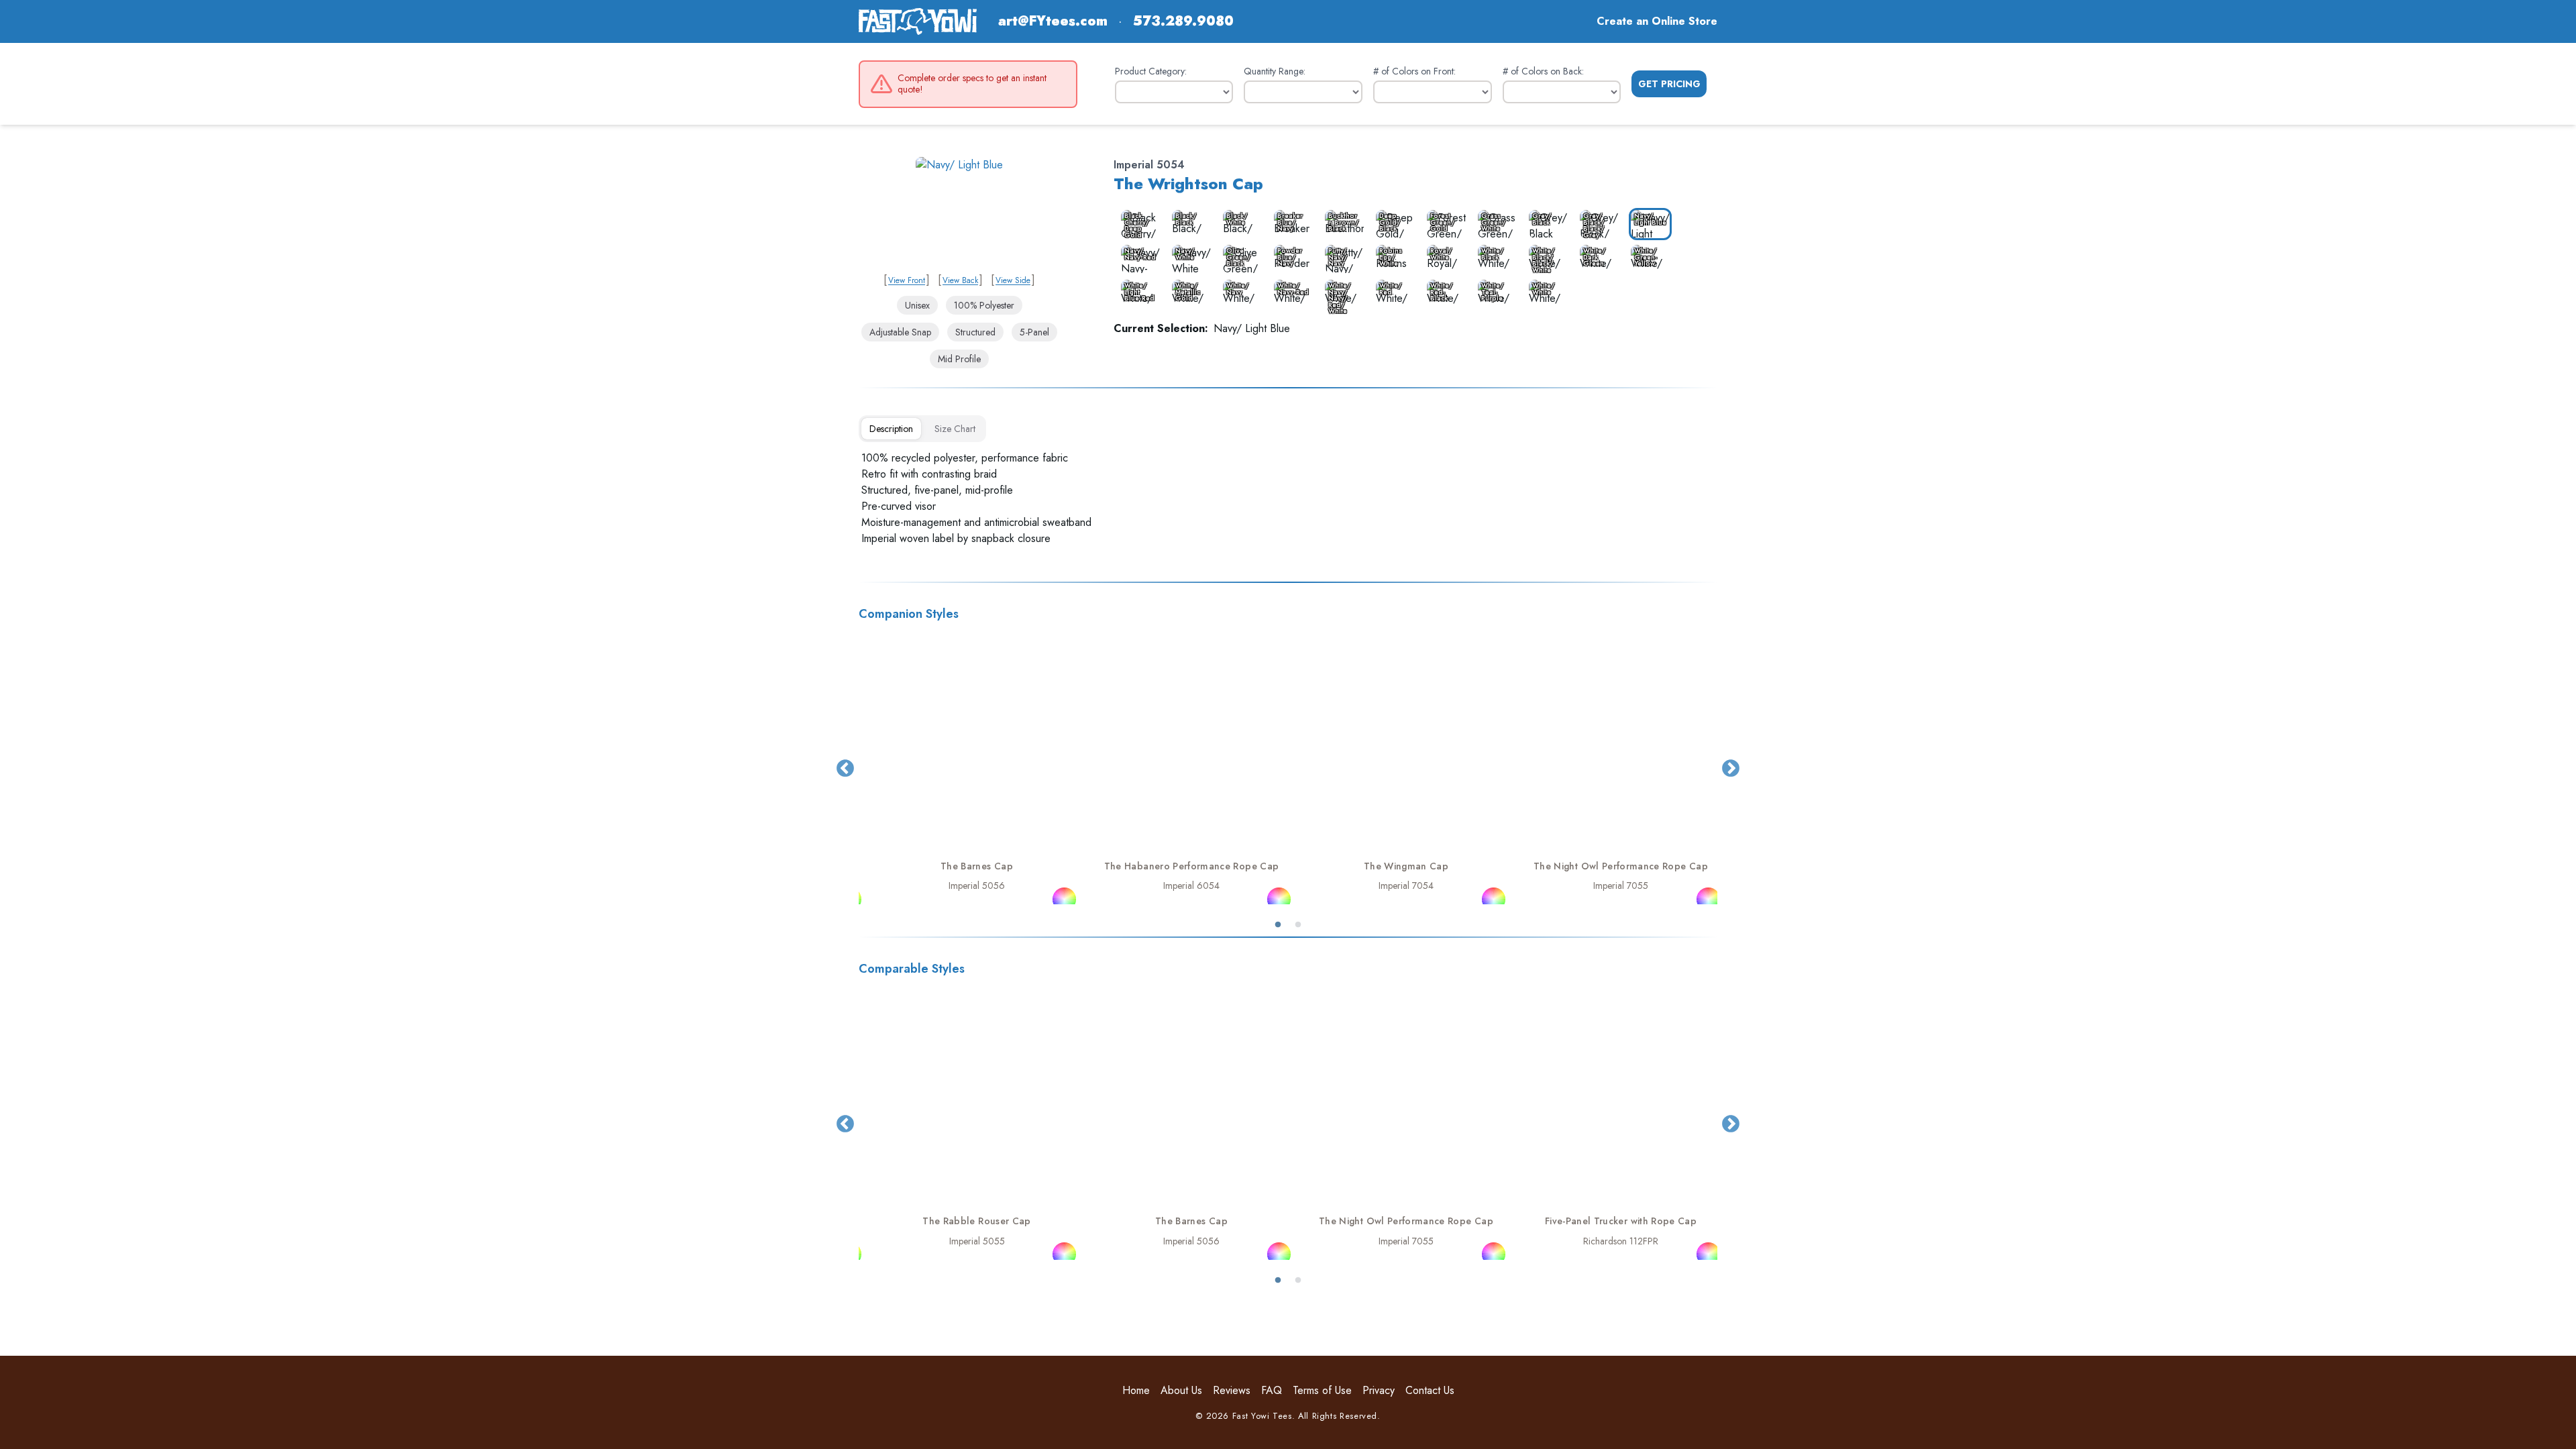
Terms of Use (1322, 1390)
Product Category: (1151, 71)
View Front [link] (907, 280)
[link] (959, 212)
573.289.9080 (1183, 21)
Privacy (1379, 1390)
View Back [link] (960, 280)
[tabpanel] (1288, 498)
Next (1731, 769)
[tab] (891, 429)
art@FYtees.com (1053, 21)
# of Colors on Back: (1543, 71)
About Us (1181, 1390)
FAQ (1272, 1390)
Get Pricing (1669, 84)
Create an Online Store (1657, 21)
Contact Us (1430, 1390)
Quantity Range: (1275, 71)
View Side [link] (1013, 280)
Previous (845, 769)
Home (1136, 1390)
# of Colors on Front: (1414, 71)
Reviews (1232, 1390)
